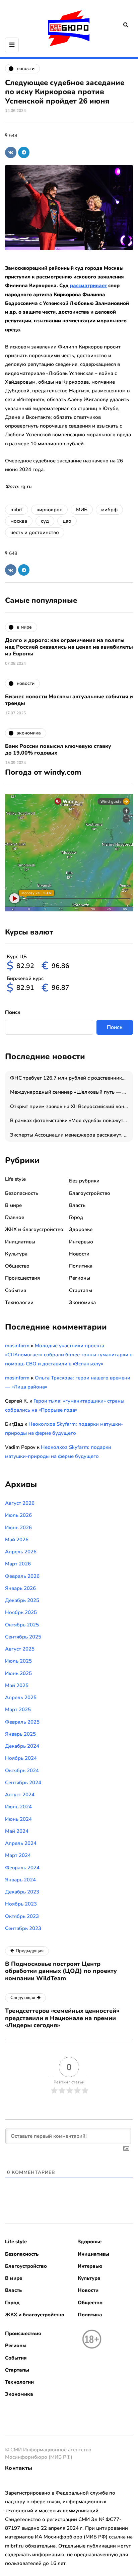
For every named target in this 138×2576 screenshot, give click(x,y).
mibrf (17, 510)
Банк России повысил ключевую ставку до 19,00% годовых (58, 750)
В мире (13, 1205)
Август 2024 (20, 1795)
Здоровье (81, 1229)
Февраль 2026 (22, 1576)
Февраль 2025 (22, 1722)
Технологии (19, 1302)
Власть (77, 1205)
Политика (81, 1266)
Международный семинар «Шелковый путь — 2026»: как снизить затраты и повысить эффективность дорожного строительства (72, 1092)
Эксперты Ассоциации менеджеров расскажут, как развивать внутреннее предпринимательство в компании (72, 1135)
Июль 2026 (18, 1515)
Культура (16, 1254)
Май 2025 (17, 1685)
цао (67, 521)
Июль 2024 (18, 1807)
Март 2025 (18, 1710)
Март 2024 (18, 1855)
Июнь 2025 (18, 1673)
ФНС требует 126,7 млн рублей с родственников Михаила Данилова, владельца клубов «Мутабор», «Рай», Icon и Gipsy (72, 1078)
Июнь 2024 (18, 1819)
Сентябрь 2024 (23, 1783)
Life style (15, 1179)
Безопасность (22, 1193)
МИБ (82, 510)
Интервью (81, 1242)
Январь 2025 (20, 1734)
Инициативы (20, 1242)
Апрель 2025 (21, 1697)
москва (19, 521)
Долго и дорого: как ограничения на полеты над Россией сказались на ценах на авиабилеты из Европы (69, 647)
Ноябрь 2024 (21, 1758)
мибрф (109, 510)
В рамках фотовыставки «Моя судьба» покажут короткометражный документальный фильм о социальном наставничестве (72, 1120)
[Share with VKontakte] (11, 152)
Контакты (19, 2468)
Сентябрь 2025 (23, 1637)
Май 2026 (17, 1540)
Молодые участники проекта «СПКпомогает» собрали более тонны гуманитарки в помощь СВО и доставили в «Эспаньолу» (69, 1355)
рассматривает (88, 285)
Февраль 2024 (22, 1868)
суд (45, 521)
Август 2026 (20, 1503)
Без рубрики (84, 1181)
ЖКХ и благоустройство (34, 1229)
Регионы (80, 1278)
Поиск (13, 1012)
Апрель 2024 (21, 1843)
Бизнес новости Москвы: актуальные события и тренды (69, 700)
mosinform (17, 1346)
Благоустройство (90, 1193)
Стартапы (81, 1290)
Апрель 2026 (21, 1552)
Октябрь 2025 (22, 1625)
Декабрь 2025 (22, 1600)
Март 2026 (18, 1564)
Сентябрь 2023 (23, 1928)
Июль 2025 (18, 1661)
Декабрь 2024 (22, 1746)
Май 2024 (17, 1831)
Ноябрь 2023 (21, 1904)
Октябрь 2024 (22, 1770)
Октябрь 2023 (22, 1916)
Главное (15, 1217)
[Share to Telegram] (24, 152)
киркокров (49, 510)
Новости (79, 1254)
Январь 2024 (20, 1880)
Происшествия (22, 1278)
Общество (17, 1266)
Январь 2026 (20, 1588)
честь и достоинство (35, 532)
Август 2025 (20, 1649)
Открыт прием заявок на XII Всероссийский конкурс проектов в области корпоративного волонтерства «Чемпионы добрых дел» (72, 1106)
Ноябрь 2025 (21, 1612)
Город (76, 1217)
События (16, 1290)
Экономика (82, 1302)
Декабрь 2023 (22, 1892)
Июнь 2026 (18, 1528)
